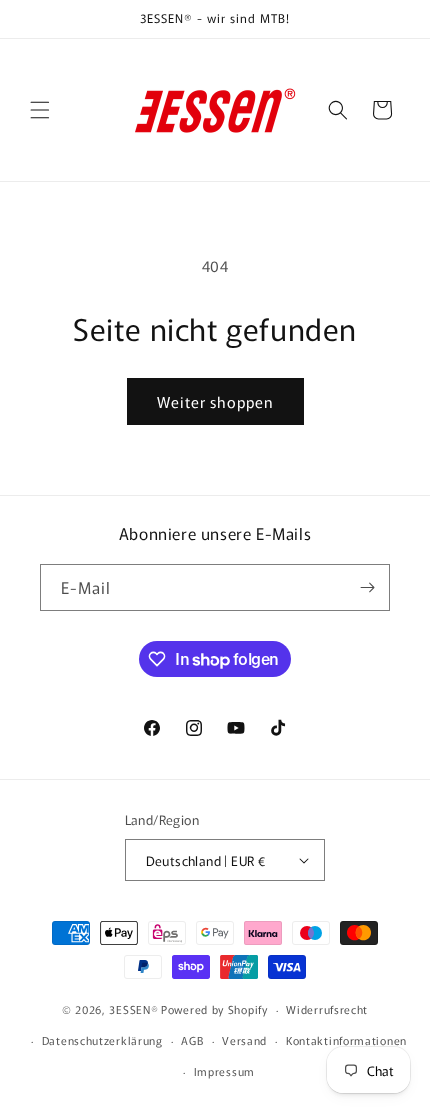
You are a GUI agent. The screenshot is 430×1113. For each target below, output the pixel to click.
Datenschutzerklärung (102, 1040)
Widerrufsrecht (327, 1009)
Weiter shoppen (215, 401)
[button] (40, 110)
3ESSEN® (133, 1009)
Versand (244, 1040)
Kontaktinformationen (346, 1040)
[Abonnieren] (367, 587)
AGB (192, 1040)
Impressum (224, 1071)
